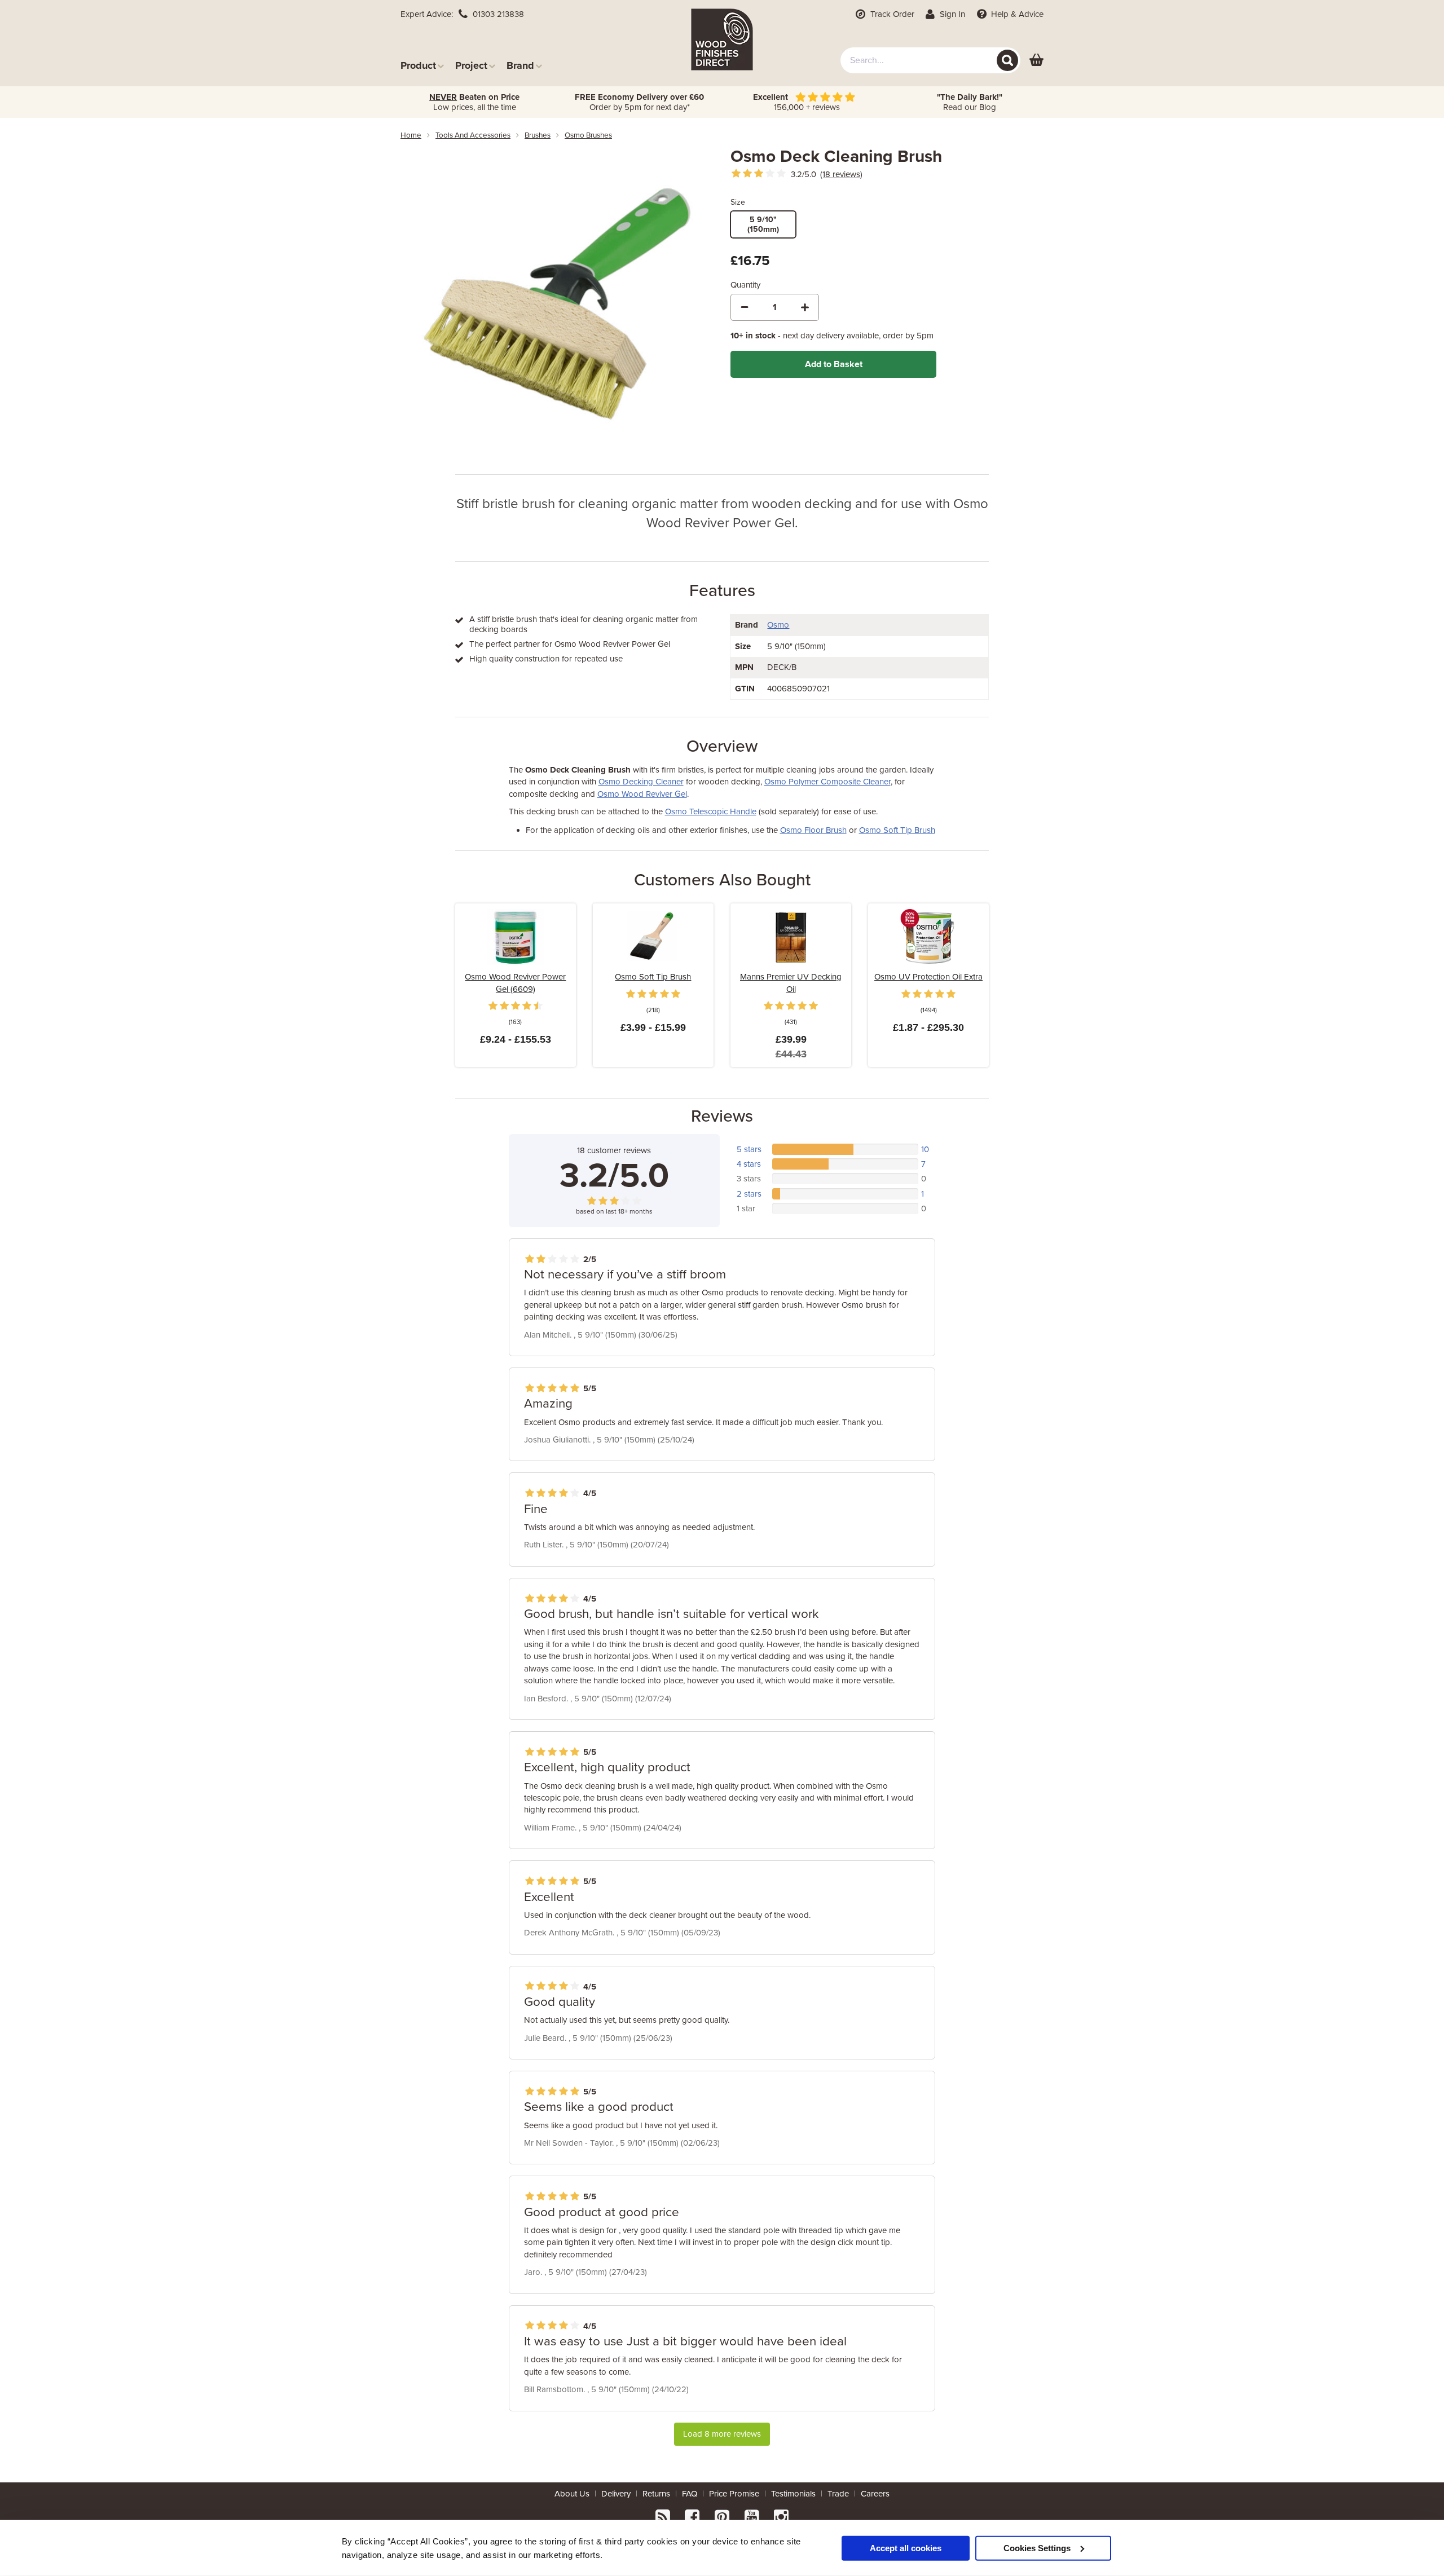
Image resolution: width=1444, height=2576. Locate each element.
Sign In (951, 14)
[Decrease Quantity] (745, 307)
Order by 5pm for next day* (639, 102)
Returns (656, 2494)
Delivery (616, 2494)
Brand (520, 65)
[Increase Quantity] (805, 307)
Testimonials (793, 2494)
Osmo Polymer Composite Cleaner (827, 782)
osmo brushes (588, 135)
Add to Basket (834, 364)
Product (418, 65)
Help (1016, 14)
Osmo (778, 625)
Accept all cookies (906, 2548)
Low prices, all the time (474, 102)
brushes (538, 135)
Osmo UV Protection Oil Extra (928, 977)
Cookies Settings (1037, 2548)
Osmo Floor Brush (813, 830)
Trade (838, 2494)
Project (471, 65)
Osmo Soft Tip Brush (897, 830)
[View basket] (1036, 61)
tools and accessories (473, 135)
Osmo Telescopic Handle (711, 811)
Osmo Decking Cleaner (641, 782)
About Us (572, 2494)
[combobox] (930, 60)
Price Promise (734, 2494)
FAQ (690, 2494)
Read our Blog (970, 102)
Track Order (891, 14)
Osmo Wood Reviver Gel (642, 794)
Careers (875, 2494)
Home (411, 135)
